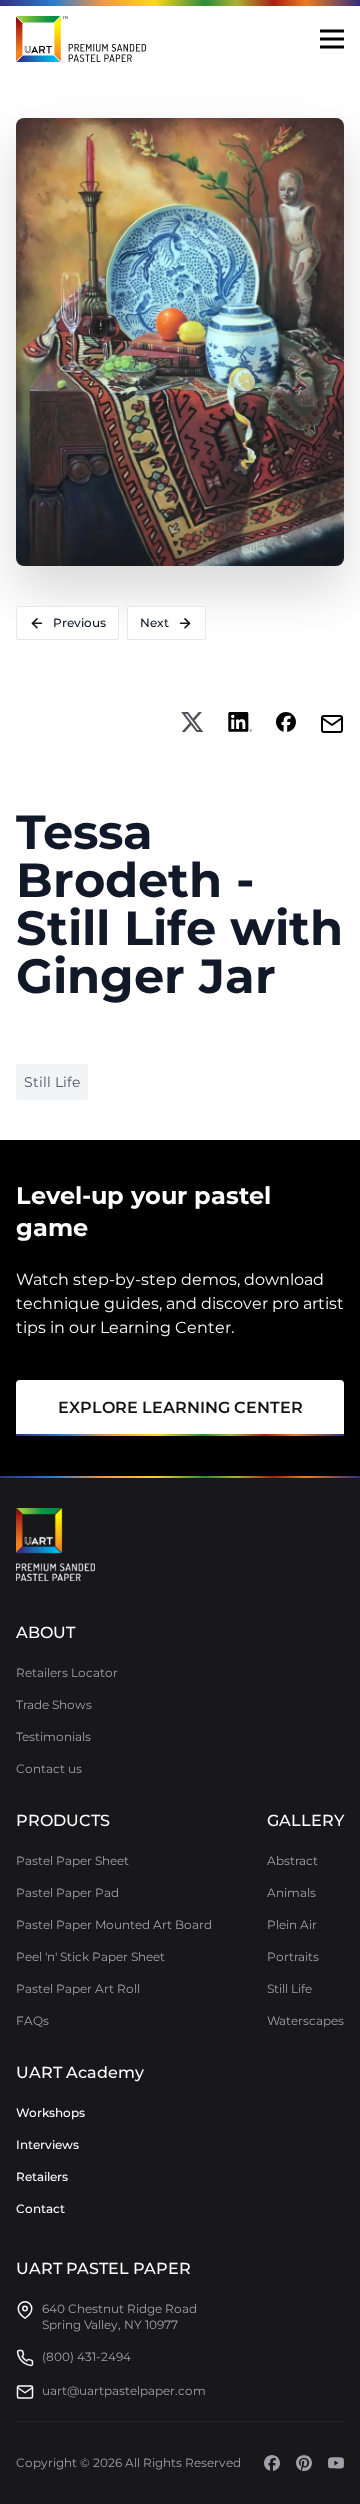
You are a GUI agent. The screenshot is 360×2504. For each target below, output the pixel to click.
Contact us (49, 1768)
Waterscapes (305, 2020)
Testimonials (53, 1736)
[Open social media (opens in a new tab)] (272, 2463)
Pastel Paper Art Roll (78, 1988)
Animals (291, 1892)
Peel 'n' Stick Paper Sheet (90, 1956)
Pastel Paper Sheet (72, 1860)
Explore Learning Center (180, 1407)
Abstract (292, 1860)
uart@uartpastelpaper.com (124, 2390)
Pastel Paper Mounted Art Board (114, 1924)
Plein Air (292, 1924)
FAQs (32, 2020)
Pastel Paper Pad (67, 1892)
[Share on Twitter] (192, 724)
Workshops (50, 2112)
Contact (40, 2208)
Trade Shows (54, 1704)
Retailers (42, 2176)
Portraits (293, 1956)
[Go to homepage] (55, 1545)
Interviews (47, 2144)
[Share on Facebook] (286, 724)
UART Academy (80, 2072)
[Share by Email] (332, 724)
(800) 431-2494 (86, 2356)
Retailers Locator (67, 1672)
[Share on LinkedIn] (240, 724)
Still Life (289, 1988)
